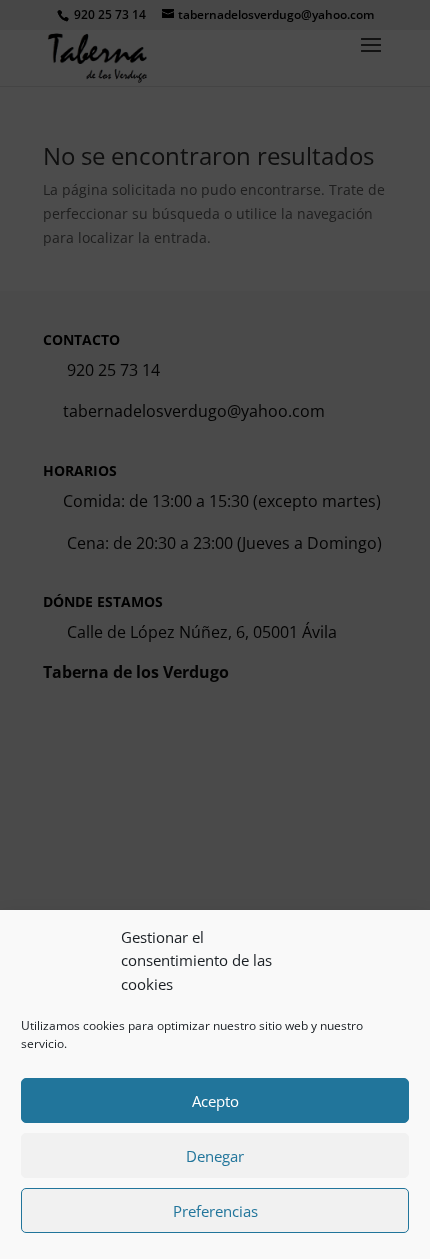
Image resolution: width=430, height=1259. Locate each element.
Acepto (215, 1101)
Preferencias (215, 1211)
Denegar (215, 1156)
